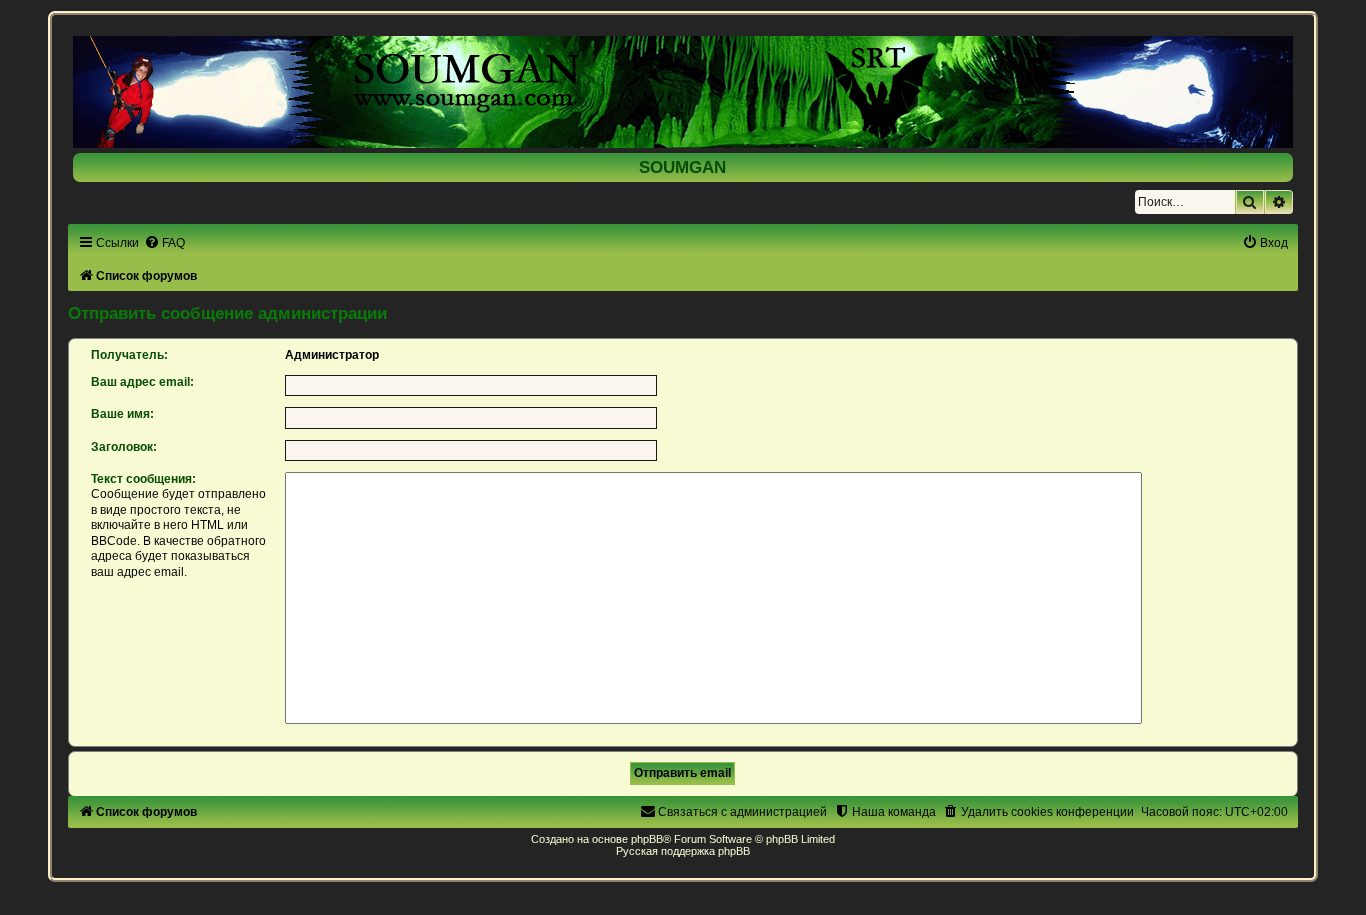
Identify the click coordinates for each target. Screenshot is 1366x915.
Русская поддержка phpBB (683, 851)
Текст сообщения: (143, 479)
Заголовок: (124, 447)
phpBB (647, 839)
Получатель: (129, 355)
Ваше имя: (122, 414)
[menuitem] (164, 243)
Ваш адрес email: (142, 382)
